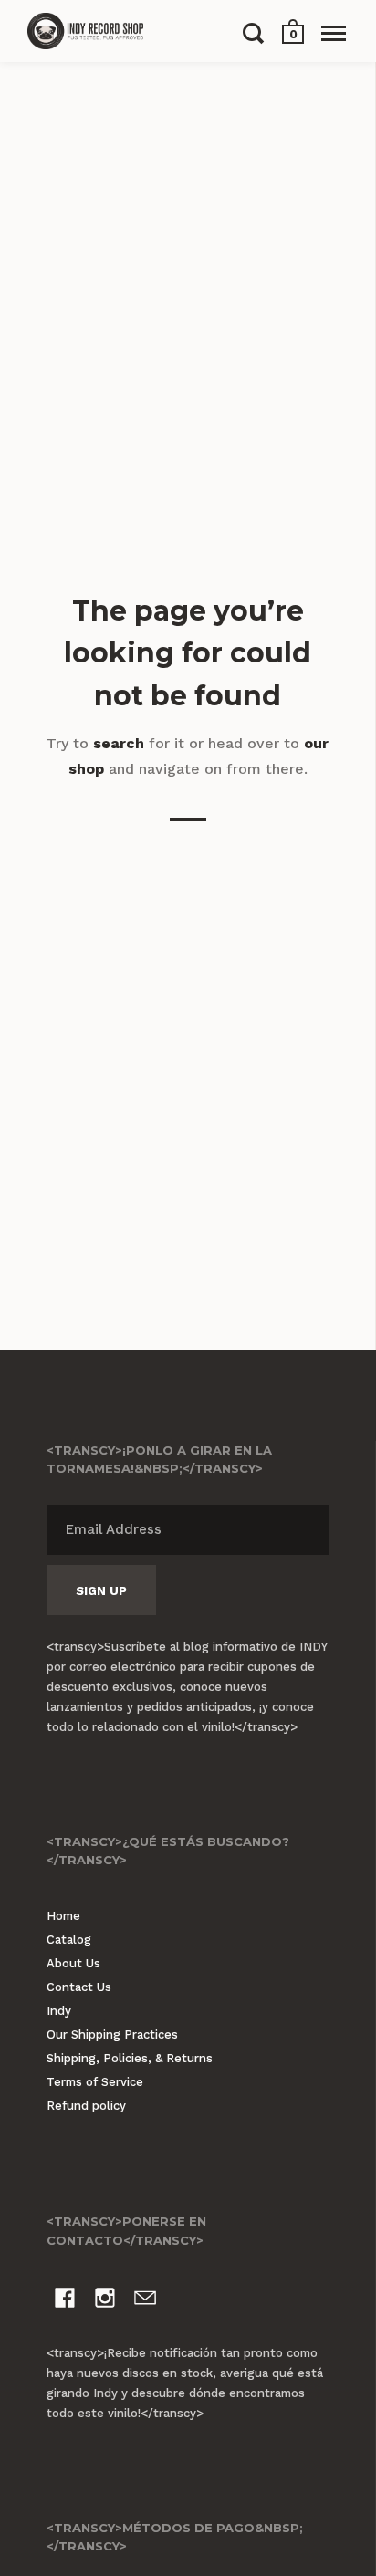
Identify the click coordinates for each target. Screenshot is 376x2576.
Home (63, 1916)
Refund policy (86, 2106)
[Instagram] (105, 2301)
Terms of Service (95, 2082)
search (119, 743)
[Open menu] (334, 33)
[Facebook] (65, 2301)
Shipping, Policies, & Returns (130, 2058)
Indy (59, 2011)
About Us (73, 1963)
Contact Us (79, 1987)
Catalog (69, 1940)
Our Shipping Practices (112, 2034)
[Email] (145, 2301)
